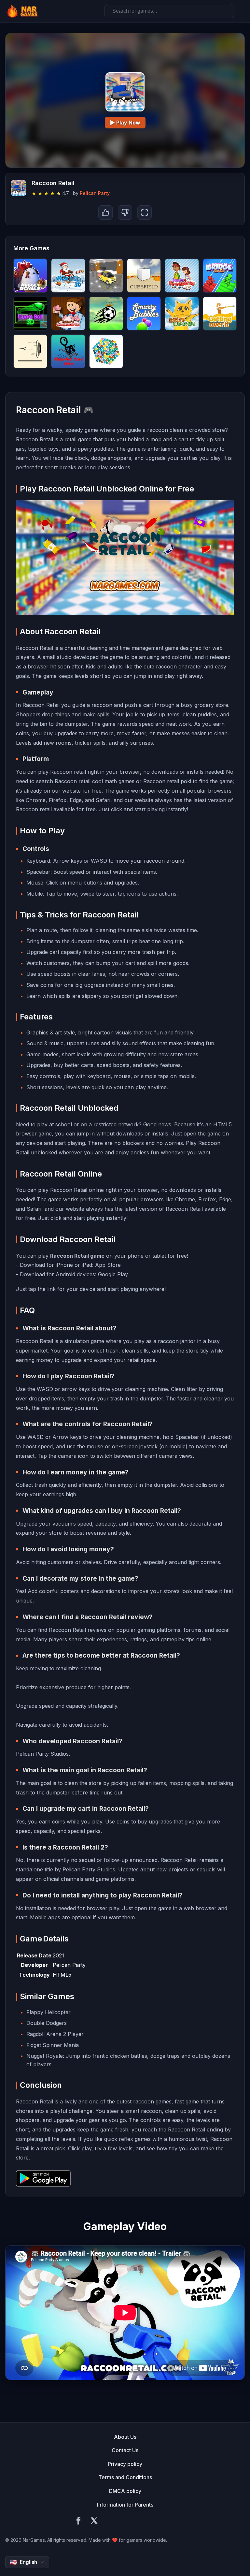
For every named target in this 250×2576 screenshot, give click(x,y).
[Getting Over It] (220, 314)
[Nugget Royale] (30, 275)
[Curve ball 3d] (30, 314)
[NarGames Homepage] (23, 11)
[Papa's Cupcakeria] (68, 314)
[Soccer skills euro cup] (106, 314)
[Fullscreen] (145, 212)
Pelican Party (95, 193)
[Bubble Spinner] (106, 351)
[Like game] (105, 212)
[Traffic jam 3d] (106, 275)
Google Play (113, 1274)
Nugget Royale (45, 2056)
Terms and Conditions (125, 2477)
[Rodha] (30, 351)
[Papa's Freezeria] (182, 275)
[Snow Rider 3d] (68, 275)
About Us (125, 2437)
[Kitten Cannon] (182, 314)
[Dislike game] (125, 212)
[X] (94, 2522)
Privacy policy (125, 2464)
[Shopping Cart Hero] (68, 351)
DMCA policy (125, 2491)
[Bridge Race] (220, 275)
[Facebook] (78, 2522)
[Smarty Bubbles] (144, 314)
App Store (108, 1265)
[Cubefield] (144, 275)
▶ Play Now (125, 123)
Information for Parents (125, 2505)
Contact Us (125, 2450)
